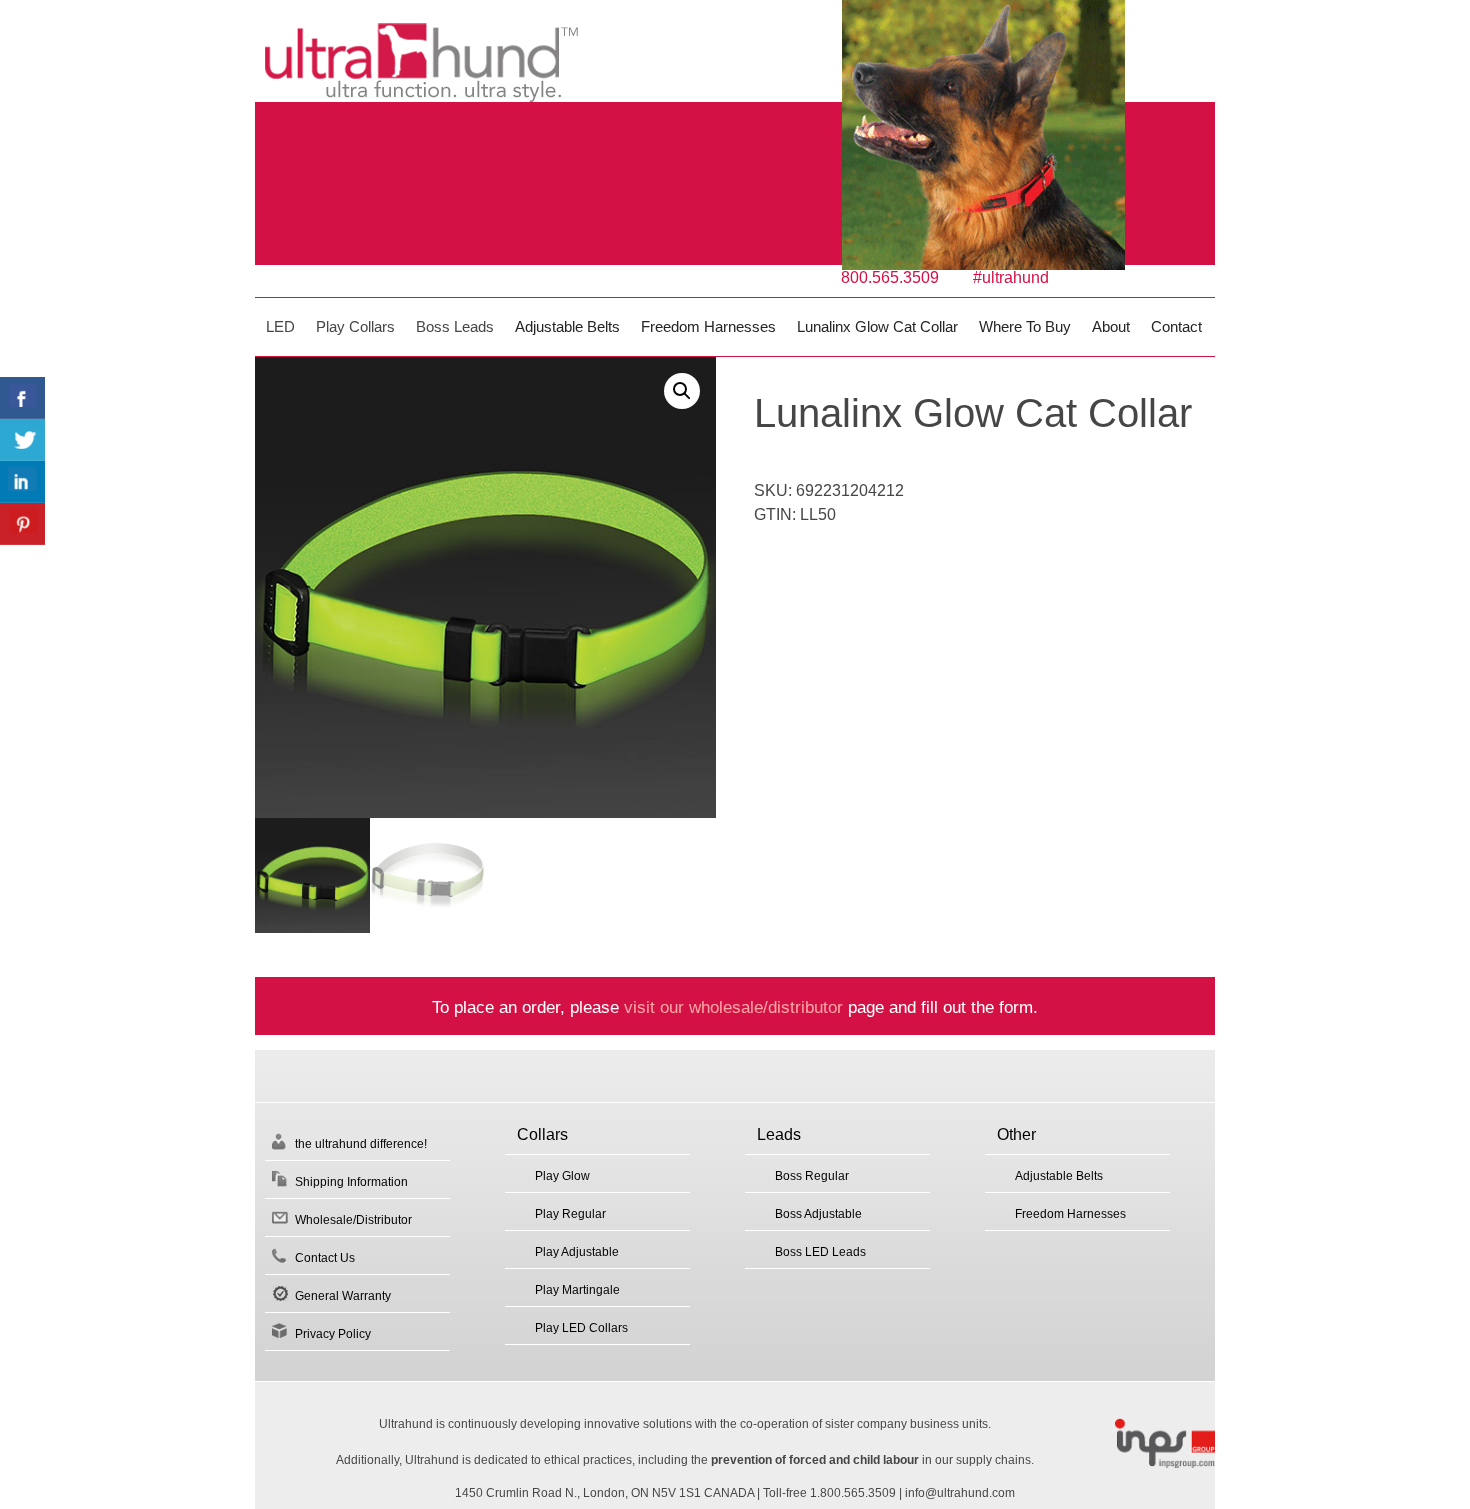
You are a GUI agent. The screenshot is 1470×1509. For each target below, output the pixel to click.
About (1111, 327)
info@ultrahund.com (960, 1493)
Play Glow (562, 1176)
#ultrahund (1011, 277)
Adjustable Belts (567, 327)
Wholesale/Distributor (353, 1220)
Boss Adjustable (818, 1214)
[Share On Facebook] (22, 398)
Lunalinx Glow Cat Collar (877, 327)
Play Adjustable (577, 1252)
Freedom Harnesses (708, 327)
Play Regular (570, 1214)
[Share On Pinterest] (22, 524)
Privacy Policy (333, 1334)
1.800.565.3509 (853, 1493)
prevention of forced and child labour (815, 1460)
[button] (682, 391)
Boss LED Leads (820, 1252)
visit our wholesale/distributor (733, 1007)
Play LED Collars (581, 1328)
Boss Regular (812, 1176)
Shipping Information (351, 1182)
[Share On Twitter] (22, 440)
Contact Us (325, 1258)
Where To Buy (1025, 327)
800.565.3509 (890, 277)
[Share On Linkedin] (22, 482)
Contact (1176, 327)
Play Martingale (577, 1290)
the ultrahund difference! (361, 1144)
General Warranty (343, 1296)
